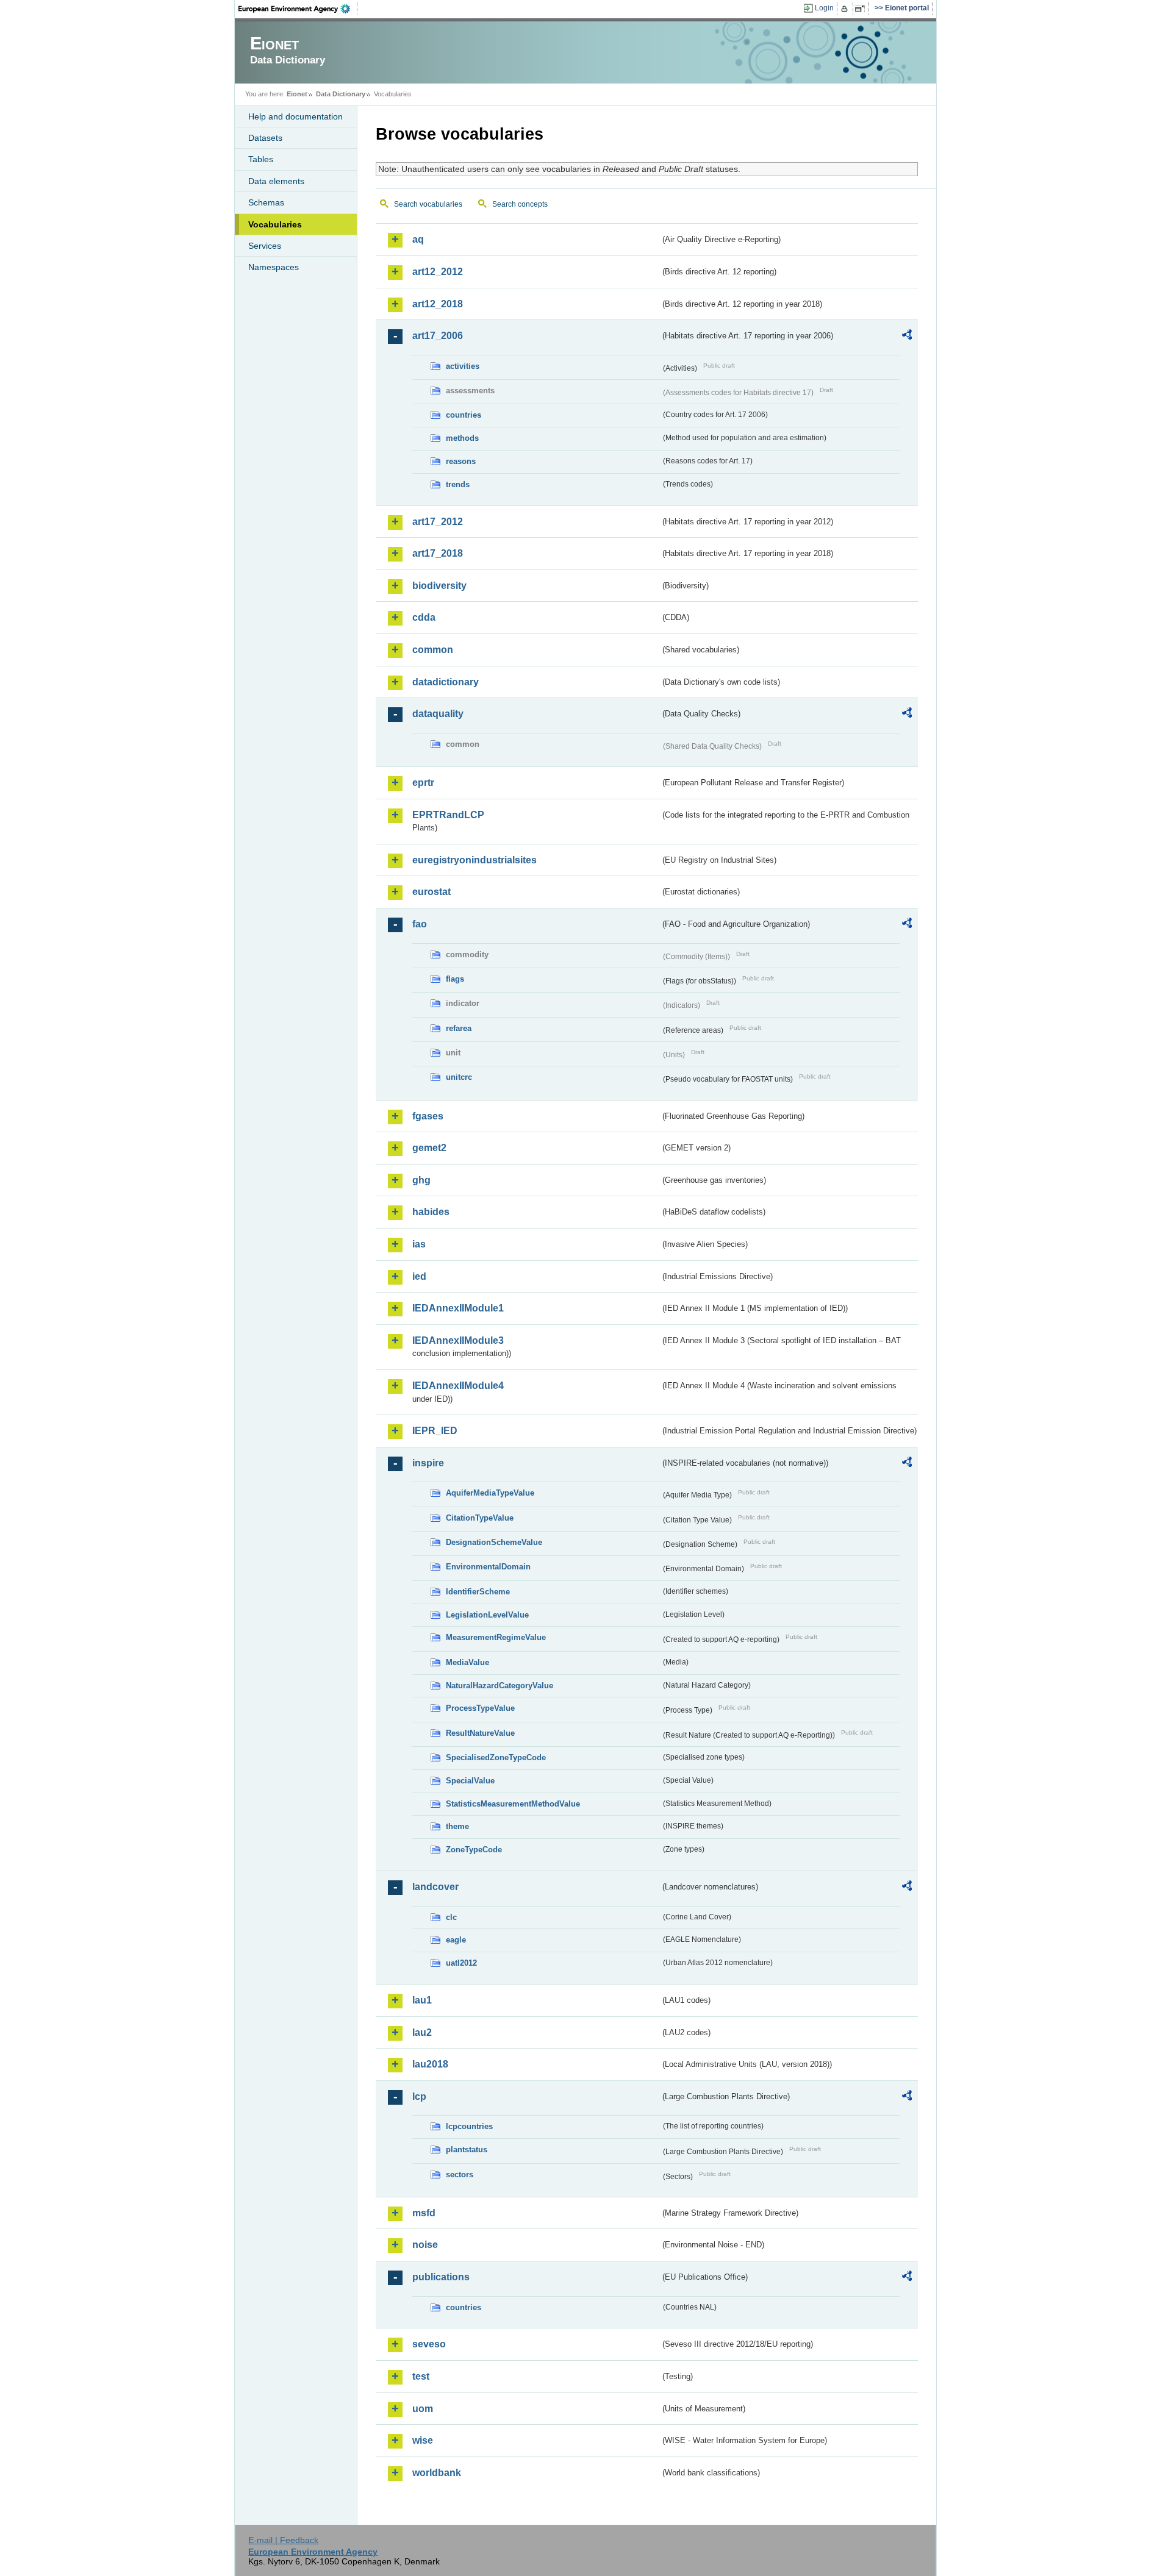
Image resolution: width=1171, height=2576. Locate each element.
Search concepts (520, 204)
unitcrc (459, 1077)
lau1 (422, 2000)
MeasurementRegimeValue (496, 1637)
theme (457, 1826)
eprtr (423, 783)
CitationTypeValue (480, 1518)
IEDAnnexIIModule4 (458, 1386)
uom (423, 2409)
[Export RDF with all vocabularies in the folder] (907, 337)
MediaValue (467, 1662)
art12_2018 (438, 304)
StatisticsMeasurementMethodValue (513, 1804)
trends (458, 484)
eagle (456, 1940)
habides (431, 1212)
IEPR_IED (435, 1431)
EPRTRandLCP (448, 815)
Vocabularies (275, 224)
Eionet (297, 94)
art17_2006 (438, 336)
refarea (459, 1028)
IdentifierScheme (478, 1592)
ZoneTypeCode (474, 1850)
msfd (424, 2213)
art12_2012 (438, 272)
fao (420, 924)
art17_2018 (438, 553)
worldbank (437, 2473)
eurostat (432, 892)
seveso (429, 2344)
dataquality (438, 714)
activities (463, 366)
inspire (428, 1463)
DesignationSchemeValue (494, 1542)
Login (824, 8)
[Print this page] (846, 9)
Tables (261, 159)
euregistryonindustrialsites (474, 860)
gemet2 (429, 1148)
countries (464, 415)
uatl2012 (461, 1963)
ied (419, 1276)
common (433, 650)
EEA (298, 9)
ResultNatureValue (480, 1733)
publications (441, 2277)
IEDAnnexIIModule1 (458, 1308)
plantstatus (467, 2150)
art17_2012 (438, 522)
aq (418, 239)
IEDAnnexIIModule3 (458, 1340)
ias (419, 1244)
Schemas (266, 202)
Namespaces (274, 267)
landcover (435, 1887)
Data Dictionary (341, 94)
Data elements (276, 181)
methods (462, 438)
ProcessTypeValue (480, 1708)
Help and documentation (295, 116)
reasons (461, 461)
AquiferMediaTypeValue (490, 1493)
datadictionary (446, 682)
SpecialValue (470, 1781)
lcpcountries (469, 2126)
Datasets (265, 138)
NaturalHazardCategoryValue (500, 1686)
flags (455, 979)
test (421, 2376)
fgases (428, 1116)
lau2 (422, 2032)
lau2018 (430, 2064)
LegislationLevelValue (487, 1615)
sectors (460, 2175)
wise (423, 2440)
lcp (419, 2096)
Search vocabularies (428, 204)
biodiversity (439, 586)
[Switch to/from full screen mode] (862, 9)
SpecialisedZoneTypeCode (496, 1757)
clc (451, 1917)
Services (265, 246)
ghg (421, 1180)
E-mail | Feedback (283, 2540)
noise (425, 2245)
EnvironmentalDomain (488, 1567)
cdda (424, 617)
